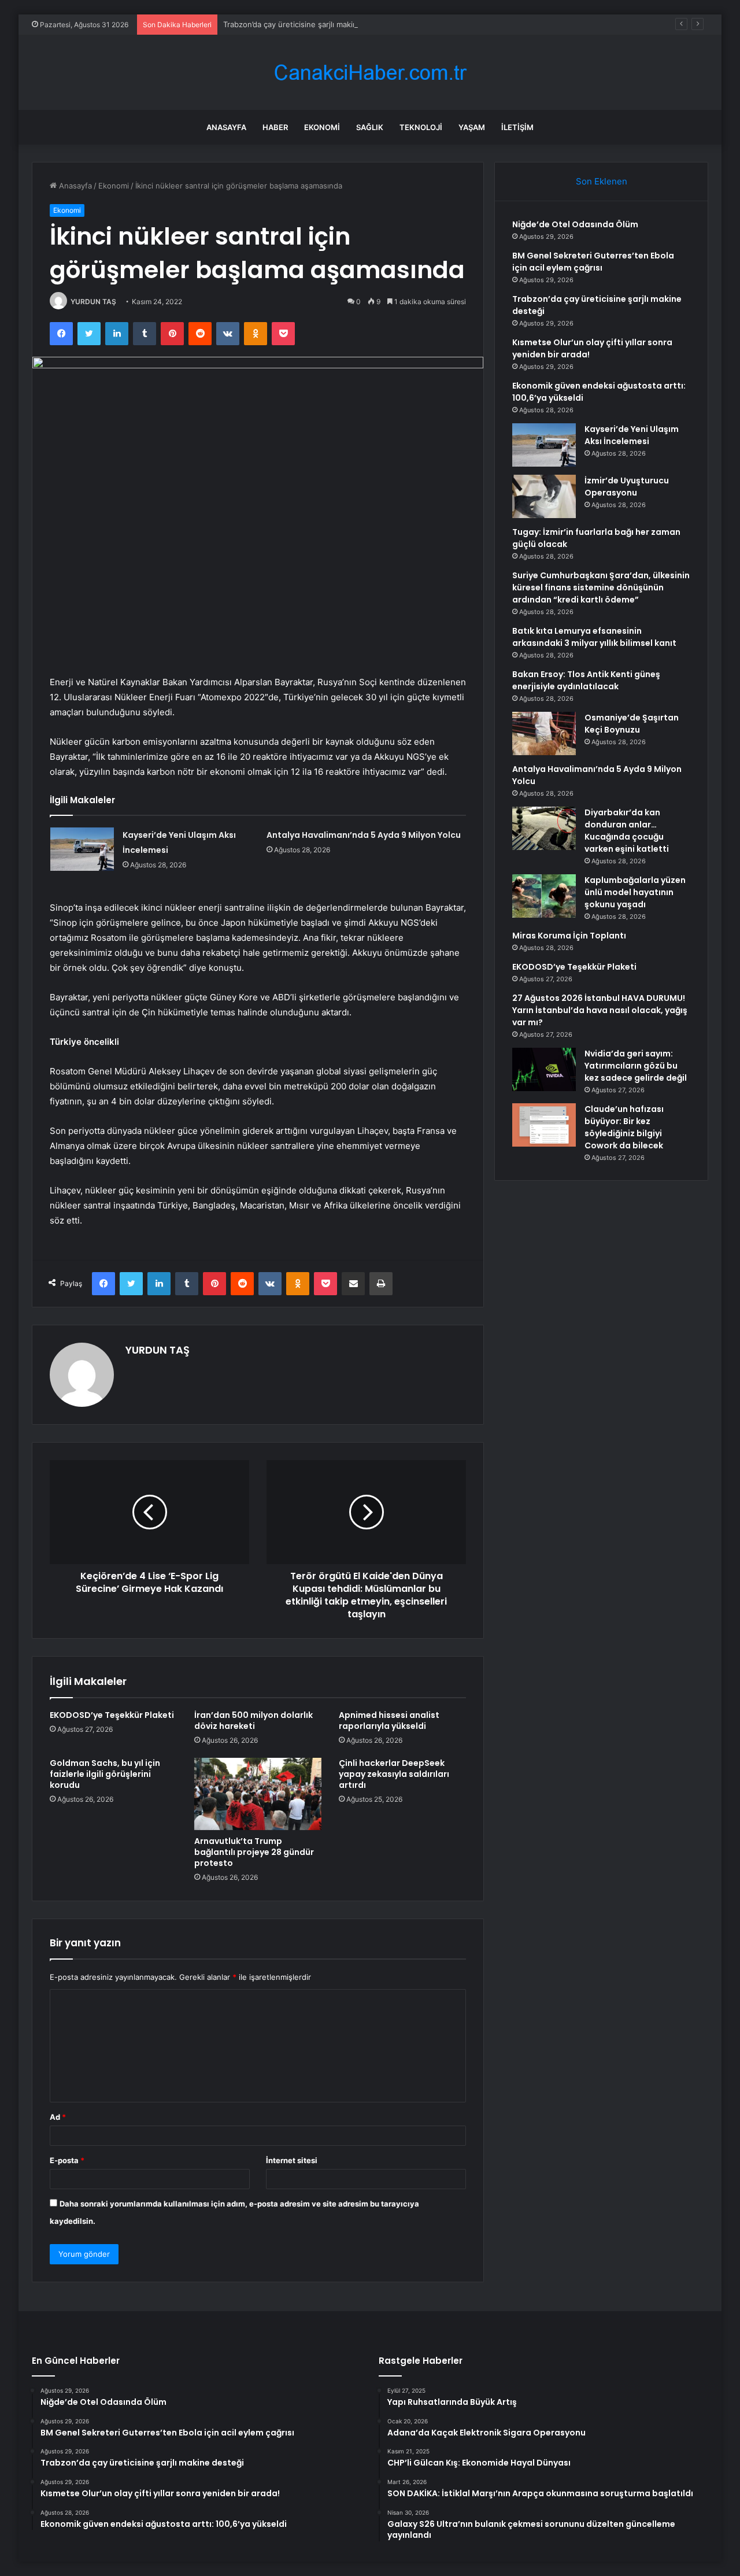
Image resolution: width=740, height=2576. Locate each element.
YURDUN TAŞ (93, 302)
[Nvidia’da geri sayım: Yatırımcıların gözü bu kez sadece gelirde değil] (544, 1069)
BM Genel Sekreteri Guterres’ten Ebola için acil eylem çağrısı (593, 262)
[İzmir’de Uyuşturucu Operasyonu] (544, 496)
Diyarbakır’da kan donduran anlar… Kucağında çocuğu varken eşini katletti (627, 831)
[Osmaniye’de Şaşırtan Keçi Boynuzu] (544, 733)
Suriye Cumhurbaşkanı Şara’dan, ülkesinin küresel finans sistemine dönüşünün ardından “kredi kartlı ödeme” (601, 587)
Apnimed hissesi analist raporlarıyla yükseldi (389, 1721)
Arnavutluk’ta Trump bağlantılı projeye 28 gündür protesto (254, 1852)
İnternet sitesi (292, 2160)
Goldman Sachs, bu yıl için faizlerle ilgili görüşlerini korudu (105, 1774)
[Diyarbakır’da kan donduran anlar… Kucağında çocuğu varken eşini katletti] (544, 828)
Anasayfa (226, 127)
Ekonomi (322, 127)
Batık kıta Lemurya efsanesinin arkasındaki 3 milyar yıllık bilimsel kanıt (594, 637)
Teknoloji (421, 127)
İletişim (517, 127)
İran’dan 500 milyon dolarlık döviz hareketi (254, 1721)
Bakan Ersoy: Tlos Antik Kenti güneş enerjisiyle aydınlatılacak (586, 680)
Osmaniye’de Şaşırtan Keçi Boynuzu (632, 724)
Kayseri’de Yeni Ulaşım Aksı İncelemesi (632, 435)
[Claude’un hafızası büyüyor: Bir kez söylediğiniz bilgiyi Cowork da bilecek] (544, 1125)
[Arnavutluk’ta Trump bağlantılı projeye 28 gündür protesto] (258, 1794)
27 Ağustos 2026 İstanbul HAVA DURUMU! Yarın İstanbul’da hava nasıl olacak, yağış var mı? (600, 1010)
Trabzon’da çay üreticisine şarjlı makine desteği (307, 24)
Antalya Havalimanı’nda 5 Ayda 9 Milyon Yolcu (364, 835)
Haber (275, 127)
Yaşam (472, 127)
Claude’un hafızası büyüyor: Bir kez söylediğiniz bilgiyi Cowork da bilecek (624, 1127)
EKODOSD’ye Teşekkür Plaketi (112, 1715)
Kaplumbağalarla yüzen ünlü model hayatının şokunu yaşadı (635, 892)
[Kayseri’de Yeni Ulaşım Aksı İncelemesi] (82, 849)
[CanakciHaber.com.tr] (370, 73)
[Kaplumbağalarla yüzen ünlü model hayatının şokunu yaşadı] (544, 896)
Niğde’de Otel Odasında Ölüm (575, 224)
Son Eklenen (602, 181)
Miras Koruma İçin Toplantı (569, 936)
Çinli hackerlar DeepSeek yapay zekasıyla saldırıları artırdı (394, 1774)
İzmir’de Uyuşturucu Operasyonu (627, 487)
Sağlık (370, 127)
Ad (58, 2117)
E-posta (67, 2160)
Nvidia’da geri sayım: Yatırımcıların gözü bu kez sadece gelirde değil (636, 1066)
